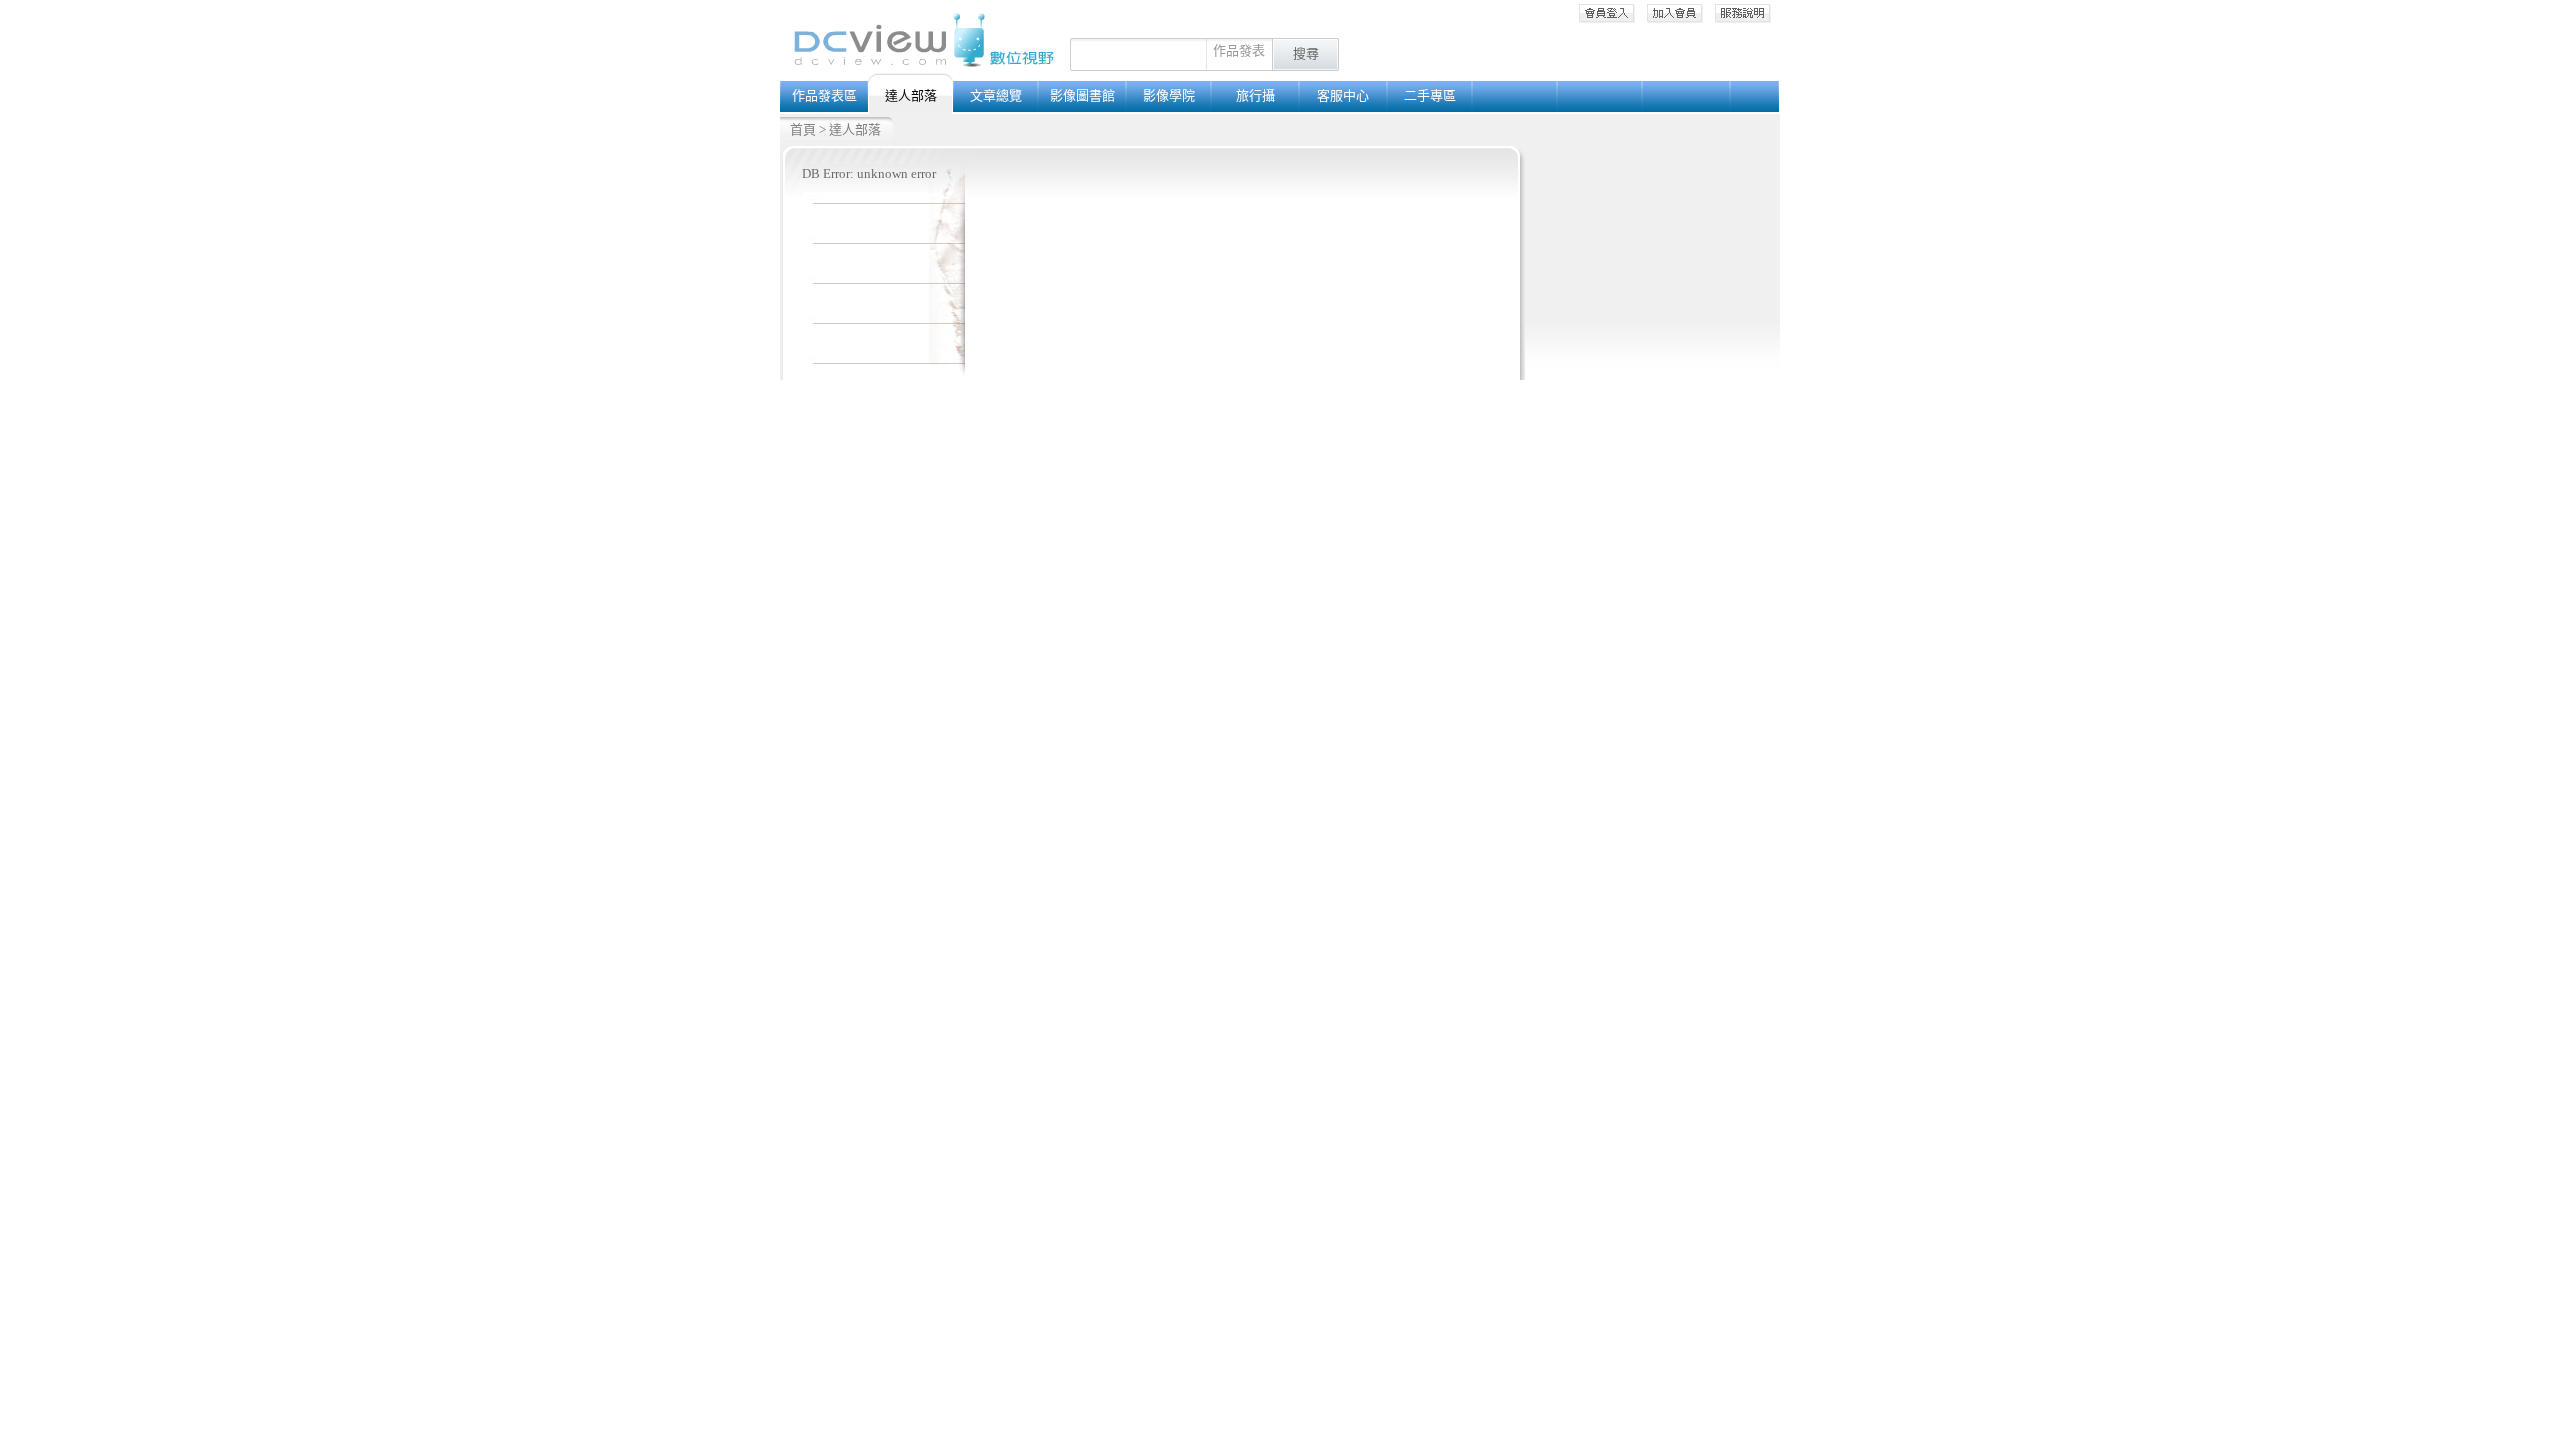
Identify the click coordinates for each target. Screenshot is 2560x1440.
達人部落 (855, 129)
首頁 (803, 129)
